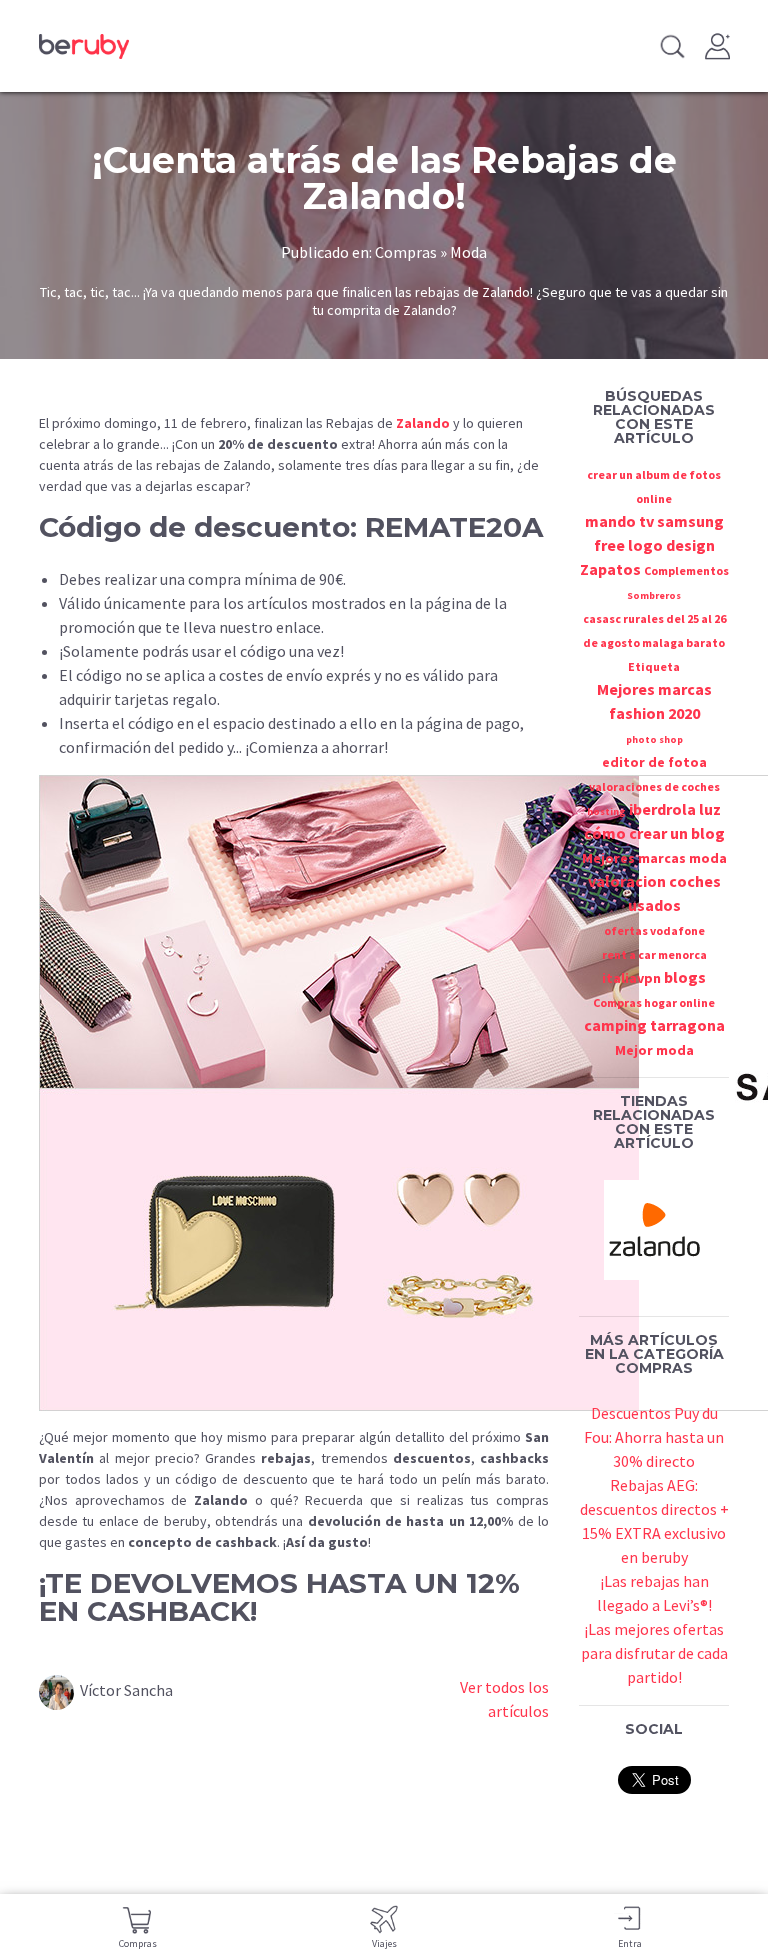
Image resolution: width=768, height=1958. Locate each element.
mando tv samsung (654, 521)
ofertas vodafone (654, 930)
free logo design (654, 545)
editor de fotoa (654, 762)
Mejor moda (654, 1050)
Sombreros (654, 595)
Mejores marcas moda (654, 858)
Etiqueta (654, 666)
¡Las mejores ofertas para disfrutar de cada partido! (654, 1653)
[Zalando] (654, 1228)
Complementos (686, 570)
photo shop (654, 739)
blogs (685, 977)
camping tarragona (654, 1025)
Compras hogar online (654, 1002)
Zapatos (610, 569)
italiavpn (631, 978)
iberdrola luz (675, 809)
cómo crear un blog (654, 833)
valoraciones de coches (654, 786)
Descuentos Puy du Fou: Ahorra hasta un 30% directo (654, 1437)
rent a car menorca (654, 954)
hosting (606, 811)
